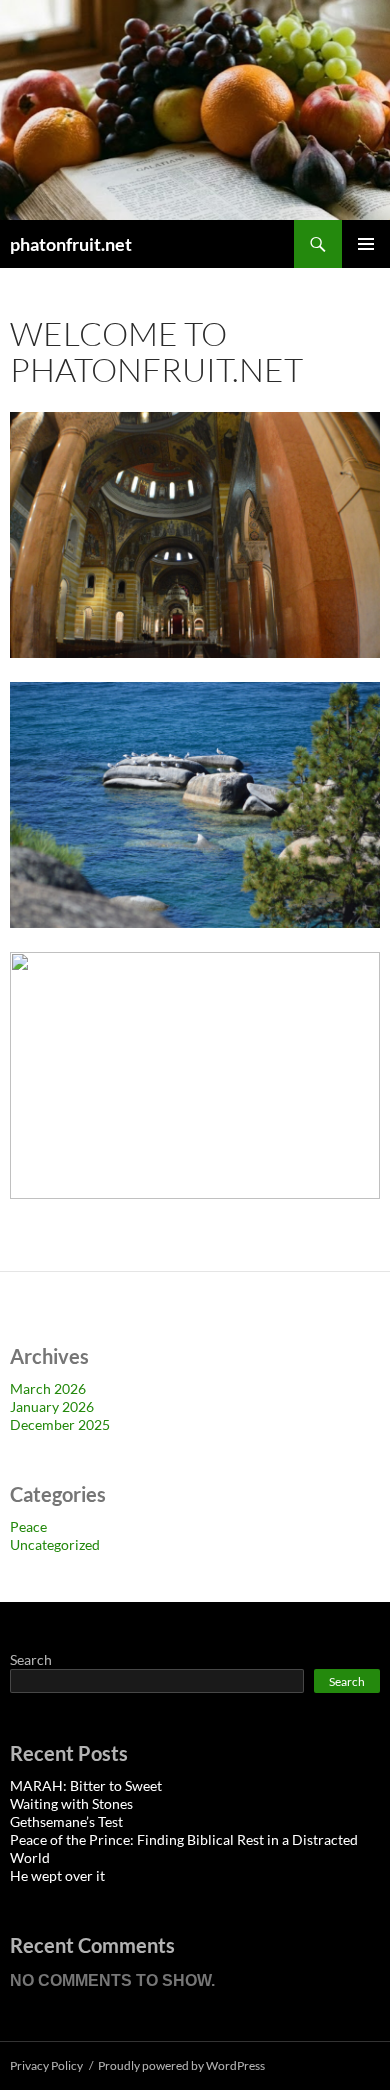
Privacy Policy (46, 2065)
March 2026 (48, 1388)
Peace (28, 1526)
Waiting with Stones (71, 1803)
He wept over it (57, 1875)
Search (31, 1659)
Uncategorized (55, 1544)
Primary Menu (366, 244)
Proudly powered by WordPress (181, 2065)
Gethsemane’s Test (66, 1821)
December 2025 (60, 1424)
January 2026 (52, 1406)
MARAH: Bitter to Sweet (86, 1785)
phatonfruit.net (71, 244)
